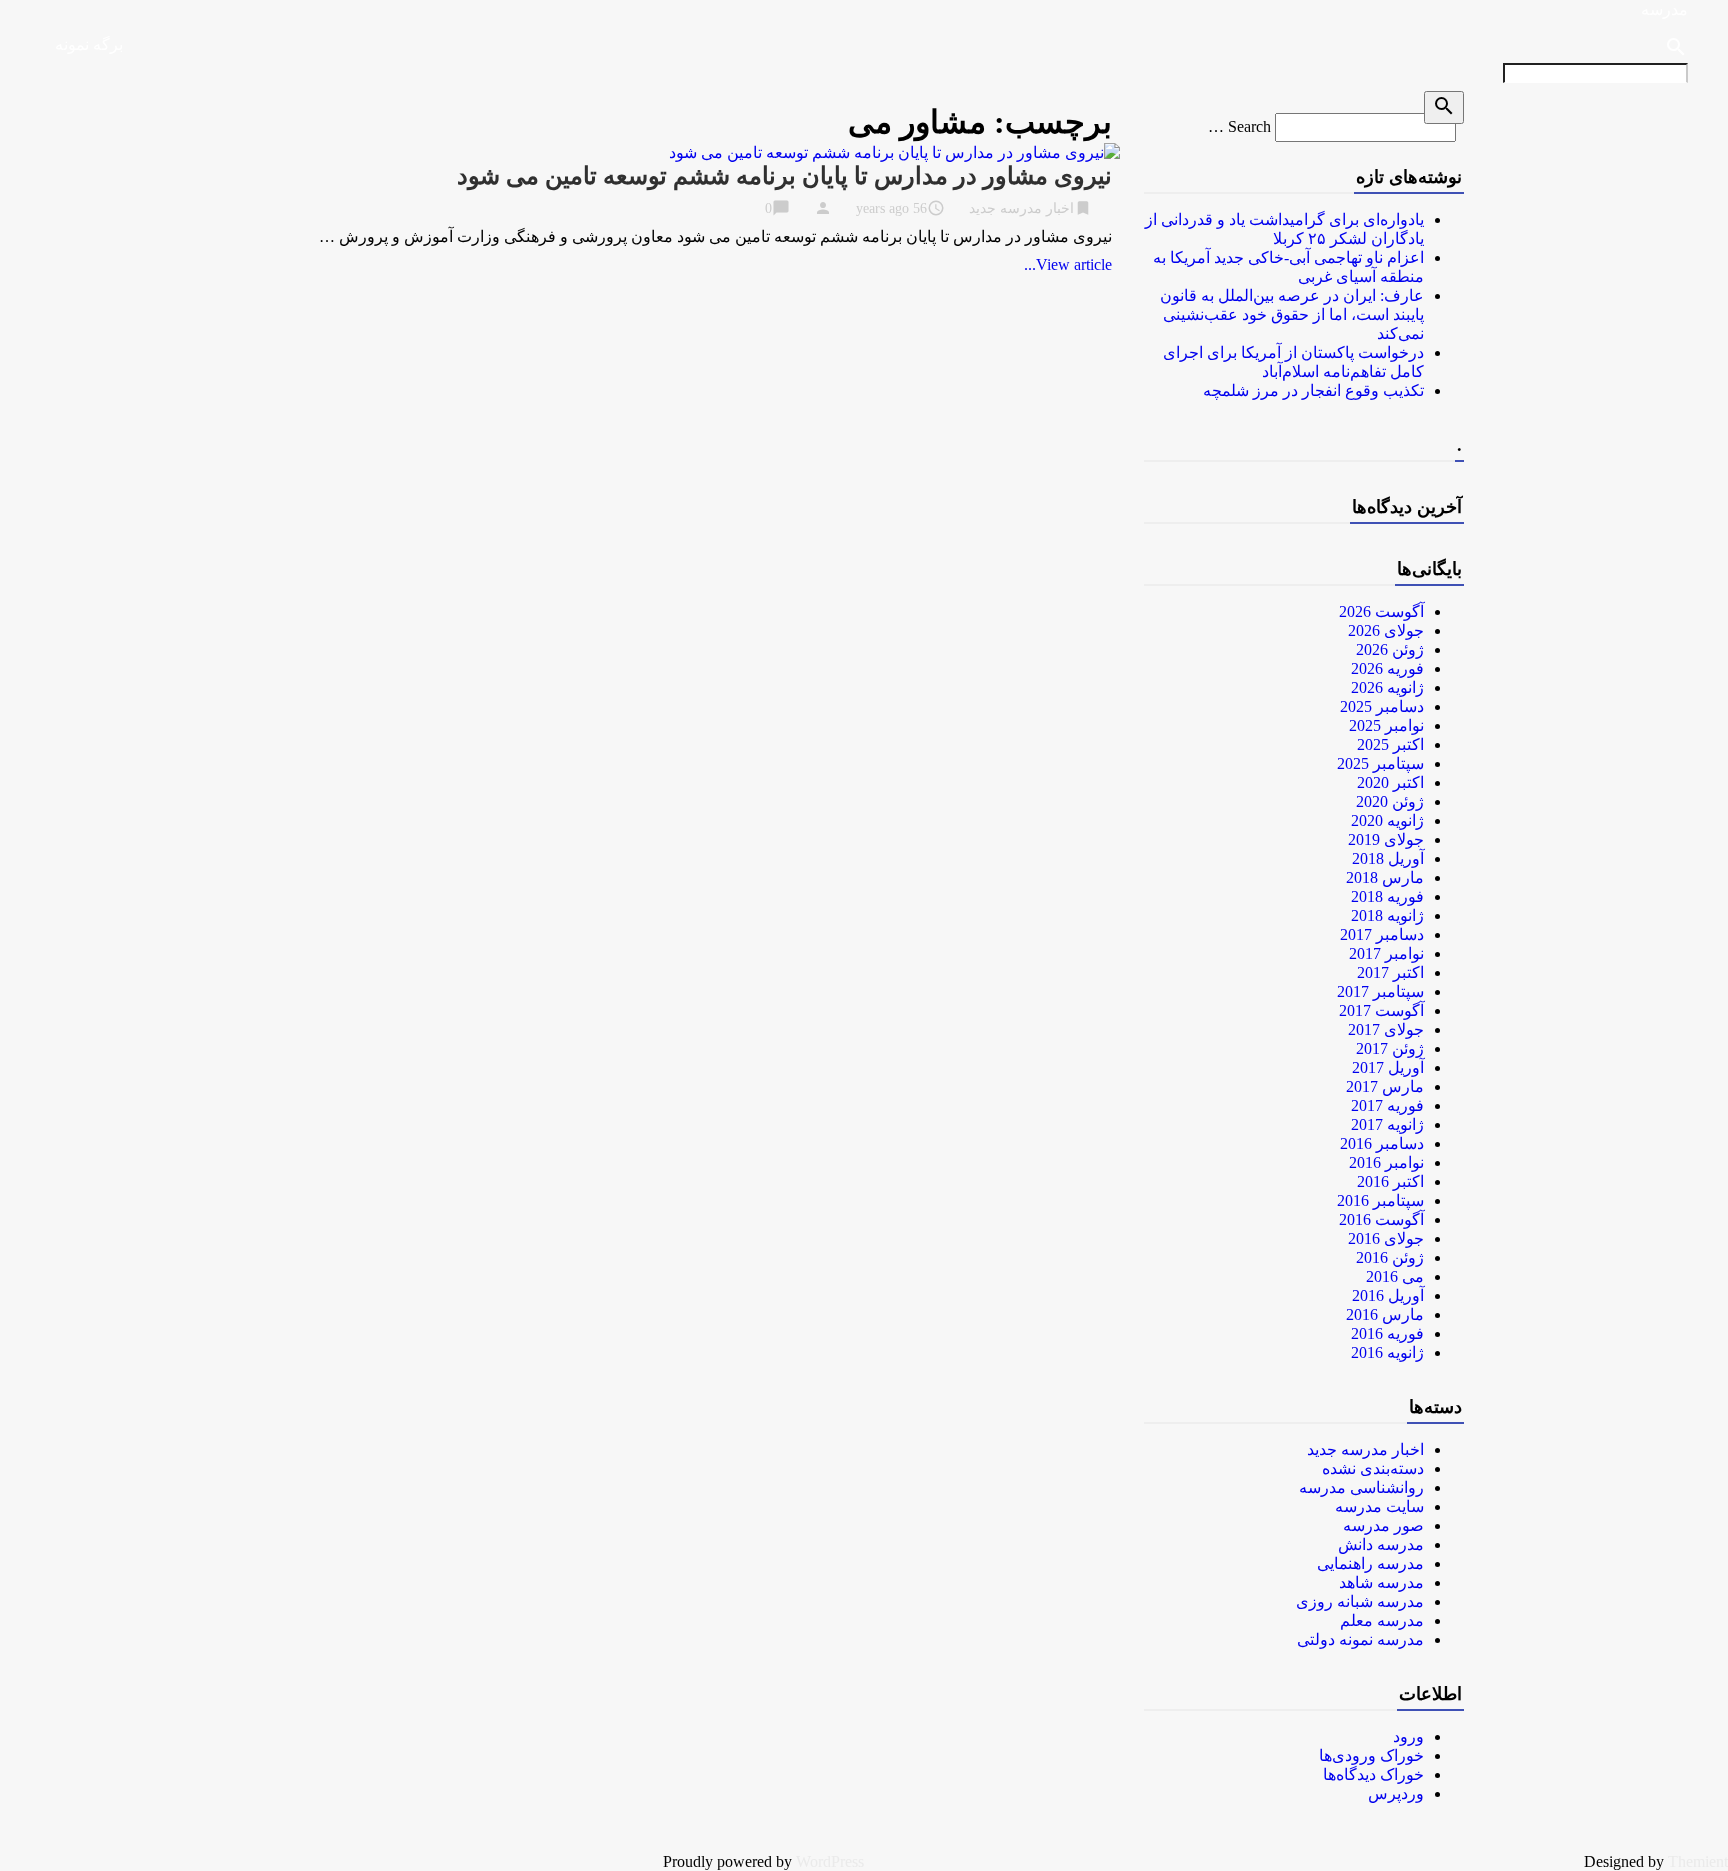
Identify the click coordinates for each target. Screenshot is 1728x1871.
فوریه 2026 (1387, 668)
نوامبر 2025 (1386, 725)
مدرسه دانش (1381, 1544)
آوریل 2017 (1388, 1067)
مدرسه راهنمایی (1370, 1563)
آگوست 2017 (1381, 1010)
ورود (1408, 1736)
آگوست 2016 (1381, 1219)
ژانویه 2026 (1387, 687)
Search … (1239, 126)
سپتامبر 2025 (1380, 763)
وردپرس (1396, 1793)
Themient (1698, 1861)
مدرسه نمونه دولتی (1360, 1639)
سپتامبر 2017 (1380, 991)
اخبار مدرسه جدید (1021, 208)
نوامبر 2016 (1386, 1162)
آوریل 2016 (1388, 1295)
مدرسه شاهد (1381, 1582)
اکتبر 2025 (1390, 744)
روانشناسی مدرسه (1361, 1487)
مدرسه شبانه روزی (1360, 1601)
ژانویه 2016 (1387, 1352)
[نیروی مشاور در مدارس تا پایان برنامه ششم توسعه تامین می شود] (894, 152)
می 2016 (1395, 1276)
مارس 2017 (1385, 1086)
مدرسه (1664, 9)
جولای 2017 (1386, 1029)
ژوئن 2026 (1390, 649)
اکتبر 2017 (1390, 972)
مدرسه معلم (1382, 1620)
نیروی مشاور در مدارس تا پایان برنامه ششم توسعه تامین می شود (784, 176)
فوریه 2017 (1387, 1105)
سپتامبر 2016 (1380, 1200)
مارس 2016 (1385, 1314)
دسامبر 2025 (1382, 706)
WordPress (830, 1861)
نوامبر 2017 (1386, 953)
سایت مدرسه (1379, 1506)
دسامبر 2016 (1382, 1143)
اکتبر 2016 (1390, 1181)
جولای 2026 (1386, 630)
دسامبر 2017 (1382, 934)
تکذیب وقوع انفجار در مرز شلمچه (1313, 390)
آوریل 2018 (1388, 858)
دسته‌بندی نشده (1373, 1468)
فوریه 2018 (1387, 896)
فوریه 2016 (1387, 1333)
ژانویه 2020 (1387, 820)
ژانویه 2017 (1387, 1124)
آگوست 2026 (1381, 611)
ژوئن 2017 (1390, 1048)
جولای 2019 (1386, 839)
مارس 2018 (1385, 877)
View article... (1068, 264)
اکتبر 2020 (1390, 782)
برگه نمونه (89, 44)
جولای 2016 (1386, 1238)
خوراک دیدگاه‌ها (1373, 1774)
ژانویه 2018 (1387, 915)
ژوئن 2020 (1390, 801)
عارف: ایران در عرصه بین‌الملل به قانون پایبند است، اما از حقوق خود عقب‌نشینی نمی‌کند (1292, 314)
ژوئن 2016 (1390, 1257)
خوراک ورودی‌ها (1371, 1755)
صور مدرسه (1383, 1525)
